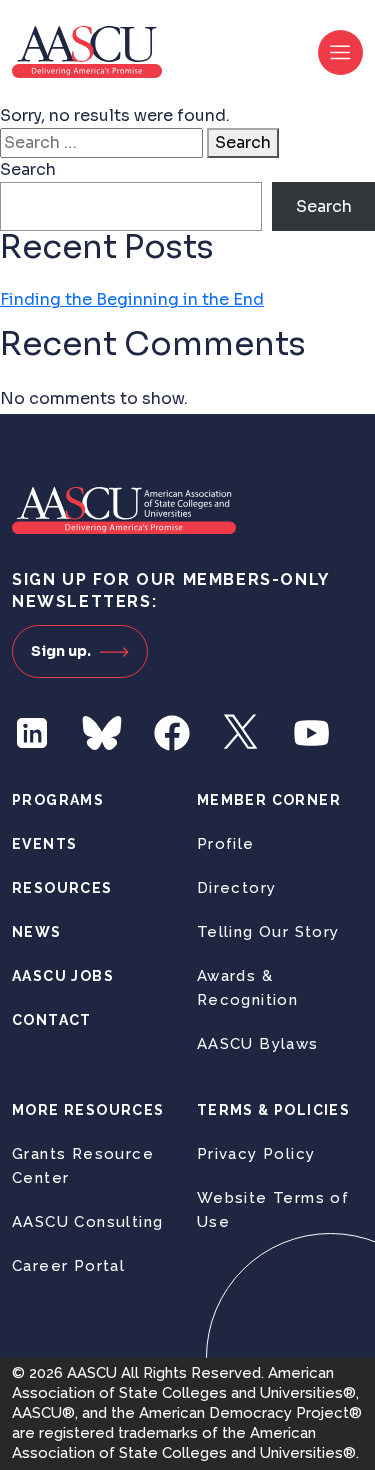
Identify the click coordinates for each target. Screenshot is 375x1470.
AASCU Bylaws (258, 1044)
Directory (237, 888)
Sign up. (61, 651)
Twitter (242, 733)
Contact (52, 1020)
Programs (58, 800)
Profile (226, 844)
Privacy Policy (256, 1154)
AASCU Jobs (63, 976)
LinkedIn (32, 733)
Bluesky (102, 733)
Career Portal (68, 1266)
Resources (62, 888)
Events (44, 844)
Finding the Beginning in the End (132, 299)
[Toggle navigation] (340, 52)
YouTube (312, 733)
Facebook (172, 733)
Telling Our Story (268, 932)
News (37, 932)
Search (243, 142)
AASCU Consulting (87, 1222)
